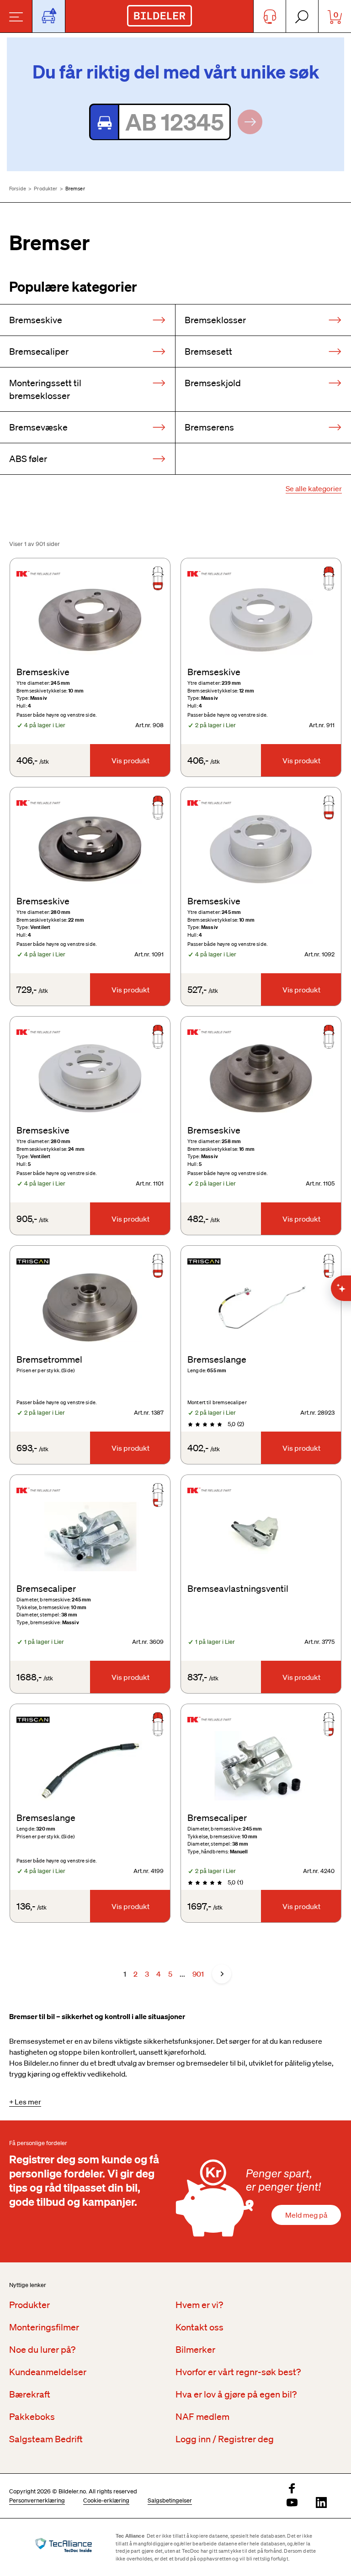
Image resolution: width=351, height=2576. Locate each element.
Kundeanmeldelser (48, 2372)
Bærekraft (30, 2394)
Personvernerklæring (37, 2500)
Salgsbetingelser (170, 2500)
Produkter (45, 189)
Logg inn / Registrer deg (225, 2439)
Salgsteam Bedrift (46, 2439)
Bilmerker (195, 2350)
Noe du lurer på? (42, 2350)
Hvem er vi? (199, 2305)
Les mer (28, 2102)
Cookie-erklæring (106, 2500)
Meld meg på (306, 2215)
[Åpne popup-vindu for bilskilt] (49, 16)
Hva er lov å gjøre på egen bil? (236, 2394)
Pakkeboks (32, 2417)
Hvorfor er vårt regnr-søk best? (238, 2372)
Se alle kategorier (314, 488)
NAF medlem (202, 2417)
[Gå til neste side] (222, 1974)
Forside (18, 189)
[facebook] (292, 2489)
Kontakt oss (199, 2327)
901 (198, 1974)
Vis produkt (130, 761)
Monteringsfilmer (44, 2327)
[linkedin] (321, 2503)
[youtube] (292, 2503)
